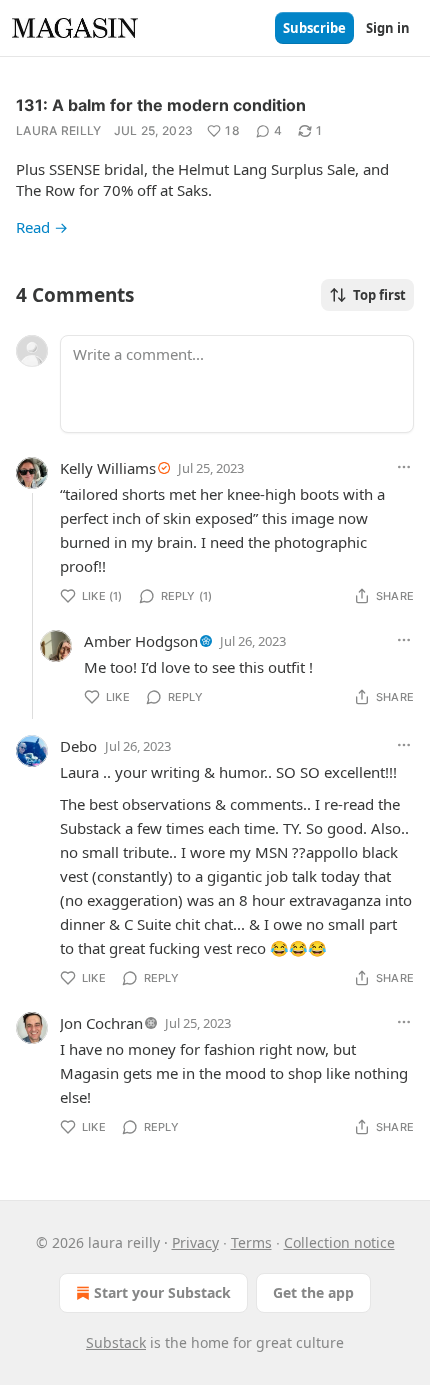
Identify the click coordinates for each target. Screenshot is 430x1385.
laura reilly (59, 130)
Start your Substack (162, 1292)
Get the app (313, 1292)
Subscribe (314, 28)
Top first (379, 295)
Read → (42, 227)
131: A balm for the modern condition (161, 105)
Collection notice (339, 1242)
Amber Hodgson (141, 641)
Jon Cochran (101, 1023)
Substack (116, 1342)
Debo (78, 746)
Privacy (195, 1242)
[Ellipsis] (404, 467)
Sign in (388, 28)
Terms (251, 1242)
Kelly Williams (108, 468)
